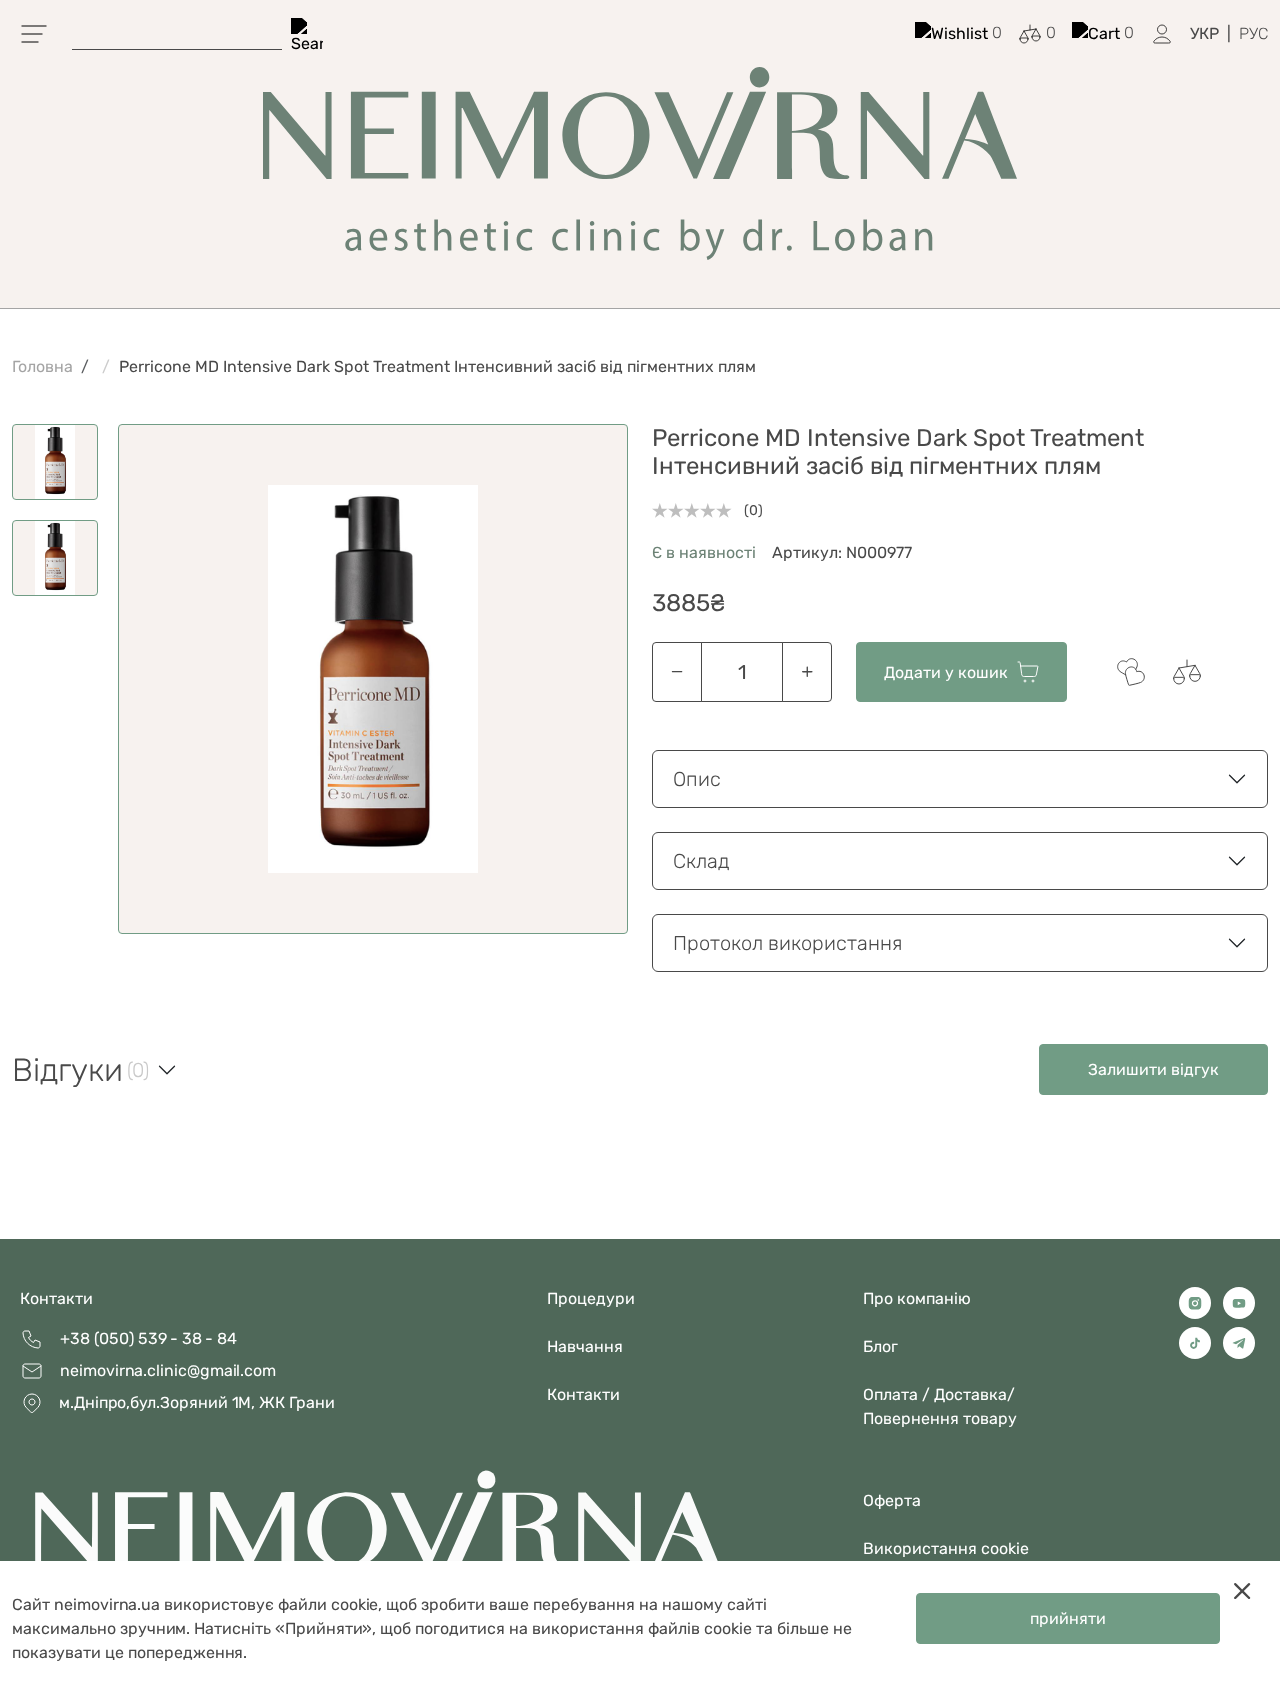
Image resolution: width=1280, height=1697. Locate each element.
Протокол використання (787, 943)
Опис (697, 779)
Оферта (892, 1500)
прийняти (1068, 1618)
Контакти (56, 1298)
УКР (1204, 33)
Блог (880, 1346)
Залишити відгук (1153, 1069)
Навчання (585, 1346)
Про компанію (917, 1298)
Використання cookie (946, 1548)
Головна (42, 366)
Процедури (591, 1298)
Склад (701, 861)
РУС (1253, 33)
